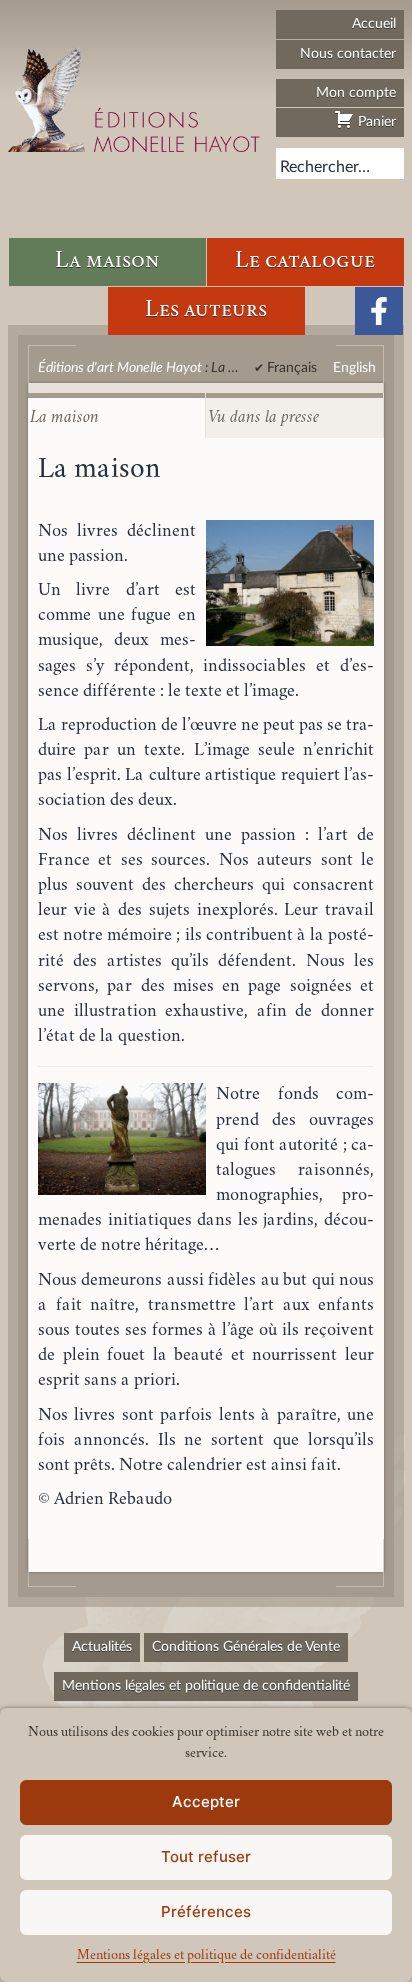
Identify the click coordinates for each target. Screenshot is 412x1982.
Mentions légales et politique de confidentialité (206, 1956)
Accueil (374, 23)
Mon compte (356, 92)
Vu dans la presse (263, 418)
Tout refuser (206, 1856)
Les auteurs (206, 310)
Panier (375, 121)
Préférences (206, 1911)
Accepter (206, 1801)
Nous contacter (348, 53)
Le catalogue (305, 261)
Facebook (379, 311)
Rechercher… (325, 167)
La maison (107, 261)
